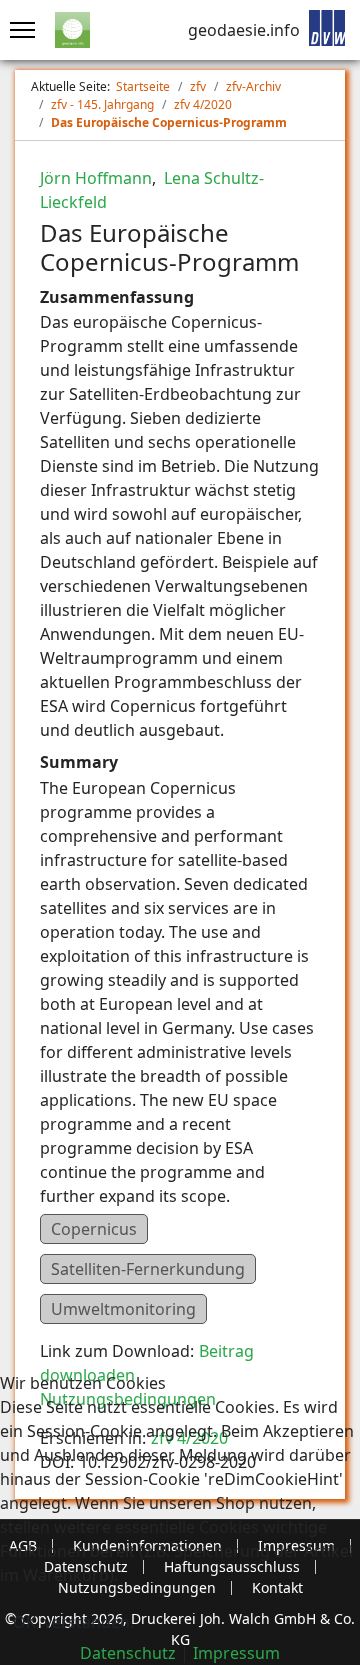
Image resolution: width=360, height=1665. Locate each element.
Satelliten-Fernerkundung (148, 1269)
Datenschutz (128, 1653)
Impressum (236, 1653)
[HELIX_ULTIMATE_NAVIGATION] (17, 30)
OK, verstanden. (73, 1622)
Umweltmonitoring (123, 1309)
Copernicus (94, 1229)
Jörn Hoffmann (96, 178)
